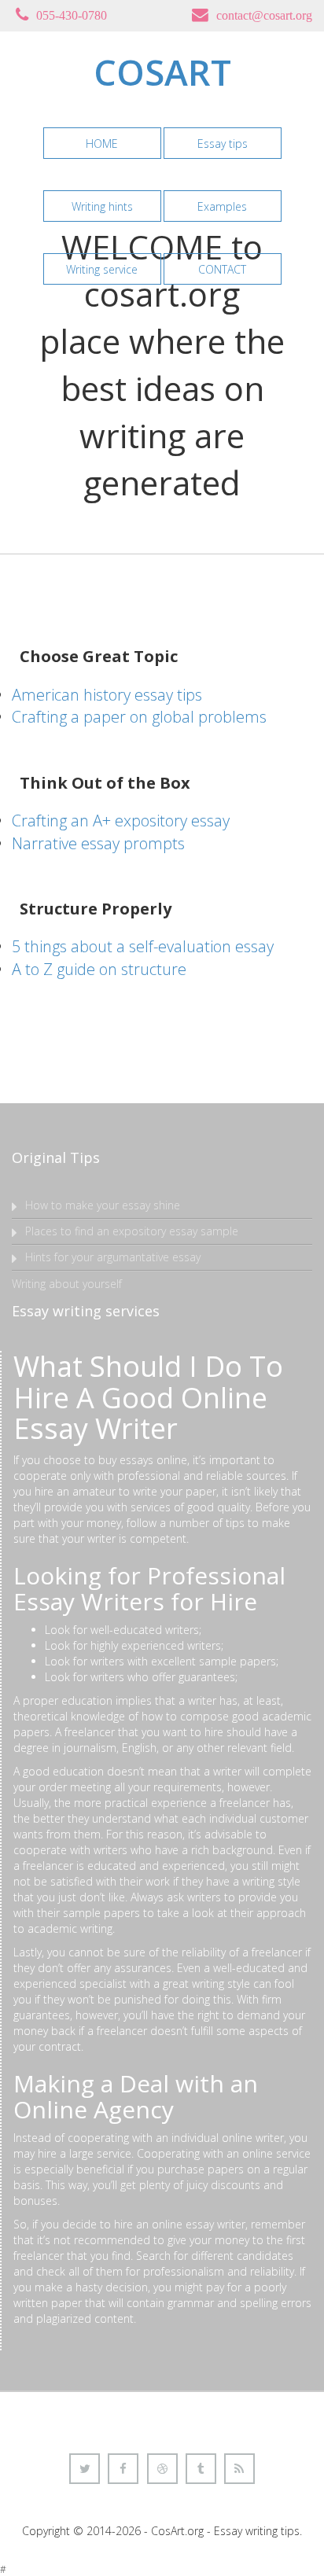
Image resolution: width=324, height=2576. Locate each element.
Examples (222, 206)
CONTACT (222, 269)
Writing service (102, 269)
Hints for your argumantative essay (113, 1257)
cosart (162, 72)
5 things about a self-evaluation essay (143, 946)
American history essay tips (107, 695)
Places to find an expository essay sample (132, 1231)
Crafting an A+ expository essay (121, 821)
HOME (102, 144)
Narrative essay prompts (98, 843)
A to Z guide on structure (99, 969)
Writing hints (102, 206)
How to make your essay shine (103, 1205)
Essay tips (223, 144)
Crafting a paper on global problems (139, 717)
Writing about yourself (67, 1284)
